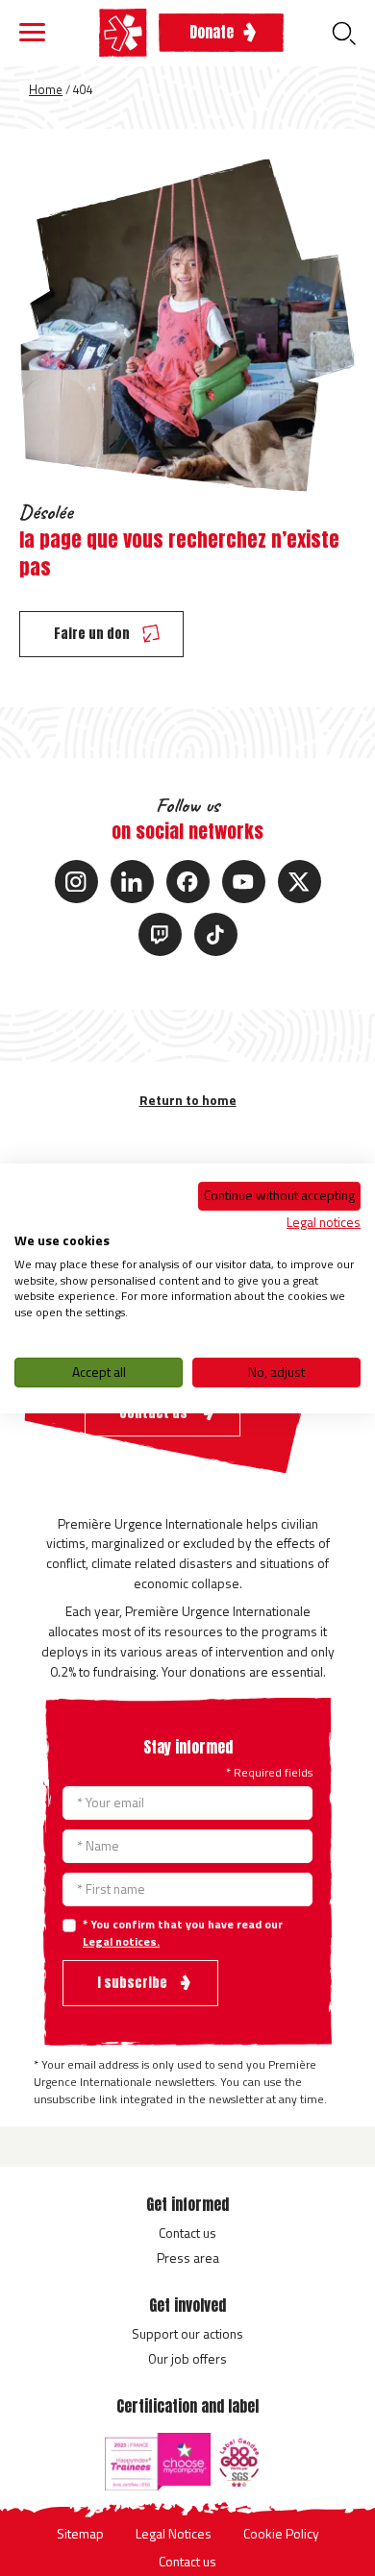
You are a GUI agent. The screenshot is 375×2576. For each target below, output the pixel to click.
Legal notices (324, 1222)
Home (46, 89)
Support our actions (187, 2333)
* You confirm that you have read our (183, 1933)
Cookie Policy (281, 2533)
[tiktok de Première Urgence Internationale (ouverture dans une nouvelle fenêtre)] (216, 934)
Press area (188, 2257)
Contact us (187, 2233)
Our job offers (187, 2358)
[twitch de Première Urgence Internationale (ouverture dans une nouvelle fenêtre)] (160, 934)
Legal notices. (121, 1941)
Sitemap (80, 2533)
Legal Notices (174, 2533)
